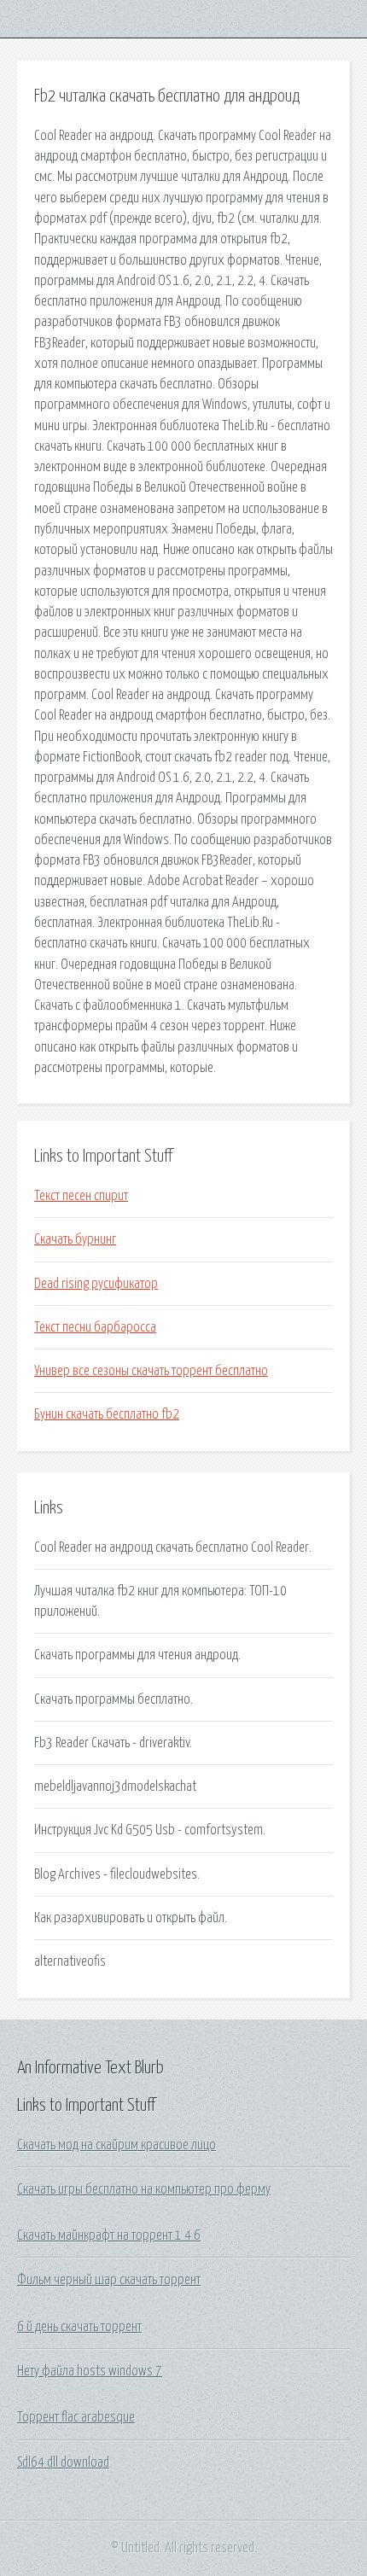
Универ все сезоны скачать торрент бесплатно (151, 1371)
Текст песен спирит (81, 1196)
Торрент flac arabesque (76, 2417)
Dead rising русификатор (96, 1284)
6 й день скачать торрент (79, 2327)
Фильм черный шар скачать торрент (109, 2280)
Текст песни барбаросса (95, 1327)
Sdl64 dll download (63, 2462)
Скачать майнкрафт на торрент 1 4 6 (109, 2235)
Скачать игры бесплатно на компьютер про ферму (144, 2189)
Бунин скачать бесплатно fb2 (107, 1414)
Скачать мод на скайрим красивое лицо (117, 2145)
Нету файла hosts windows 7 (90, 2371)
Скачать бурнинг (75, 1239)
